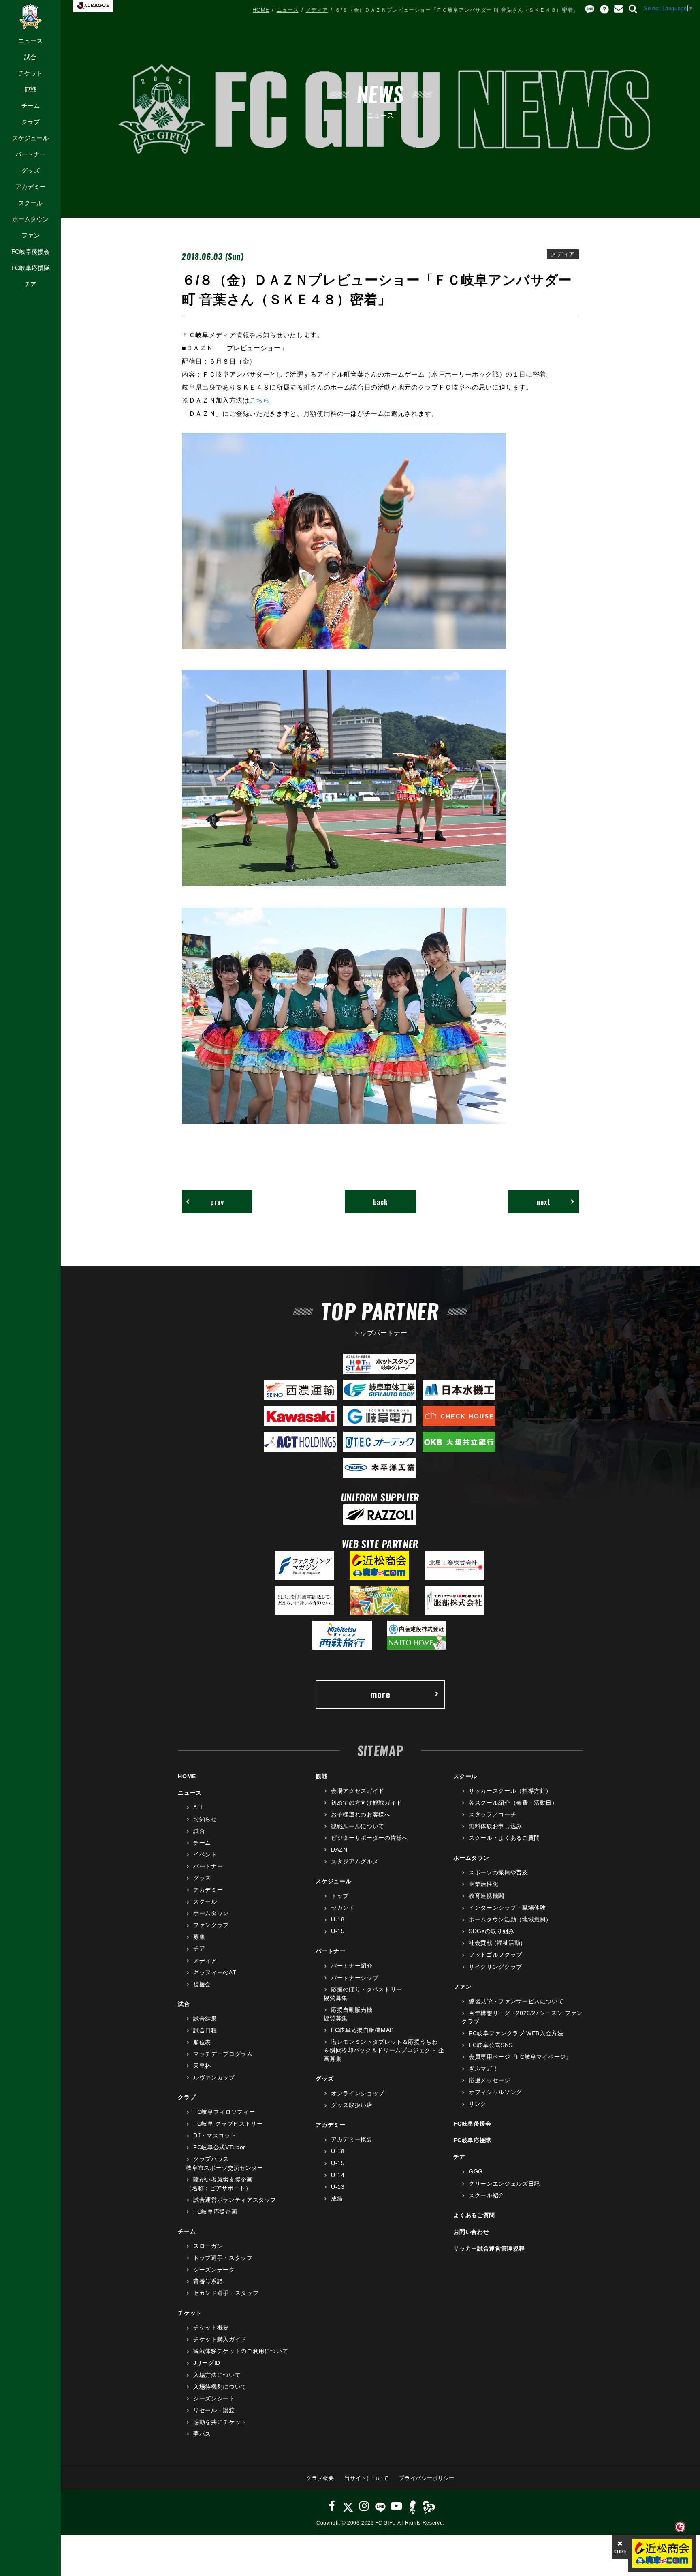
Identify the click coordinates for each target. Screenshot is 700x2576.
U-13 (338, 2187)
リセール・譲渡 (214, 2410)
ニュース (30, 41)
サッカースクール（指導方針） (510, 1791)
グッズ (31, 170)
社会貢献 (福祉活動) (496, 1943)
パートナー (31, 154)
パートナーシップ (355, 1978)
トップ (340, 1896)
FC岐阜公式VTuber (219, 2147)
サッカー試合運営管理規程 (489, 2248)
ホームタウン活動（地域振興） (510, 1919)
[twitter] (348, 2506)
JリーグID (207, 2363)
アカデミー (31, 187)
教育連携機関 (487, 1896)
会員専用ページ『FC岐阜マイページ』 (520, 2057)
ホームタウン (30, 219)
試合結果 (205, 2019)
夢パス (202, 2434)
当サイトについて (366, 2478)
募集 (199, 1937)
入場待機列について (220, 2387)
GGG (476, 2171)
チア (30, 284)
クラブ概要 (320, 2478)
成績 (337, 2199)
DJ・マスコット (215, 2135)
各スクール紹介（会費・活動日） (513, 1803)
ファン (31, 235)
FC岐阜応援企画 (215, 2212)
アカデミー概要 (352, 2139)
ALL (199, 1807)
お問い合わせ (471, 2232)
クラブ (31, 122)
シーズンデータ (214, 2270)
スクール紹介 (487, 2195)
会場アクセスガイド (358, 1791)
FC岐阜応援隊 (31, 268)
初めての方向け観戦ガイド (366, 1803)
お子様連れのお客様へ (361, 1814)
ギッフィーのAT (215, 1972)
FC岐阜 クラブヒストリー (228, 2124)
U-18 (338, 1919)
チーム (31, 106)
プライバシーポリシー (427, 2478)
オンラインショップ (358, 2093)
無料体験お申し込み (495, 1826)
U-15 (338, 1931)
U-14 (338, 2175)
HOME (261, 10)
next (543, 1202)
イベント (205, 1854)
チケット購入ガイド (220, 2339)
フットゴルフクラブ (495, 1955)
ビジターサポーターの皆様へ (369, 1838)
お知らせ (205, 1819)
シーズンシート (214, 2398)
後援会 (202, 1984)
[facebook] (332, 2506)
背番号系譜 (208, 2281)
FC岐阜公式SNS (491, 2045)
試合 (30, 57)
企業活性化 (483, 1884)
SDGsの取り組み (492, 1931)
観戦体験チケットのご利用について (241, 2351)
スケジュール (30, 138)
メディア (317, 10)
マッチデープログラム (223, 2054)
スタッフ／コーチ (492, 1814)
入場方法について (217, 2375)
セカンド (343, 1908)
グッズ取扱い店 (352, 2105)
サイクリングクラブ (495, 1967)
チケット (30, 73)
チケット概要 (211, 2328)
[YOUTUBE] (397, 2506)
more (380, 1694)
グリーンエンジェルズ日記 (504, 2184)
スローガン (208, 2246)
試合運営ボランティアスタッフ (235, 2200)
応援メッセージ (489, 2080)
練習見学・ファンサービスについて (516, 2001)
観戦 (30, 89)
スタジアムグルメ (355, 1861)
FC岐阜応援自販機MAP (362, 2030)
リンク (478, 2104)
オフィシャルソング (495, 2092)
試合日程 (205, 2030)
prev (217, 1202)
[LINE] (380, 2506)
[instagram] (364, 2506)
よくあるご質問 (474, 2215)
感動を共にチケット (220, 2422)
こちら (260, 400)
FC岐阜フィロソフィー (224, 2112)
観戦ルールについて (358, 1826)
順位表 (202, 2042)
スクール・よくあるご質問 (504, 1838)
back (381, 1202)
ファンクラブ (211, 1925)
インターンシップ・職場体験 (507, 1908)
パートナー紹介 (352, 1966)
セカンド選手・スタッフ (226, 2293)
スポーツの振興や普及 (498, 1872)
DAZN (339, 1850)
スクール (30, 203)
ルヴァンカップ (214, 2077)
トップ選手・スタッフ (223, 2258)
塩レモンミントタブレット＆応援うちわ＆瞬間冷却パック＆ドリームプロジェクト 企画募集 (384, 2050)
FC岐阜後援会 (31, 252)
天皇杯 (202, 2066)
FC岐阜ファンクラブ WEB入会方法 (516, 2033)
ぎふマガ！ (483, 2069)
